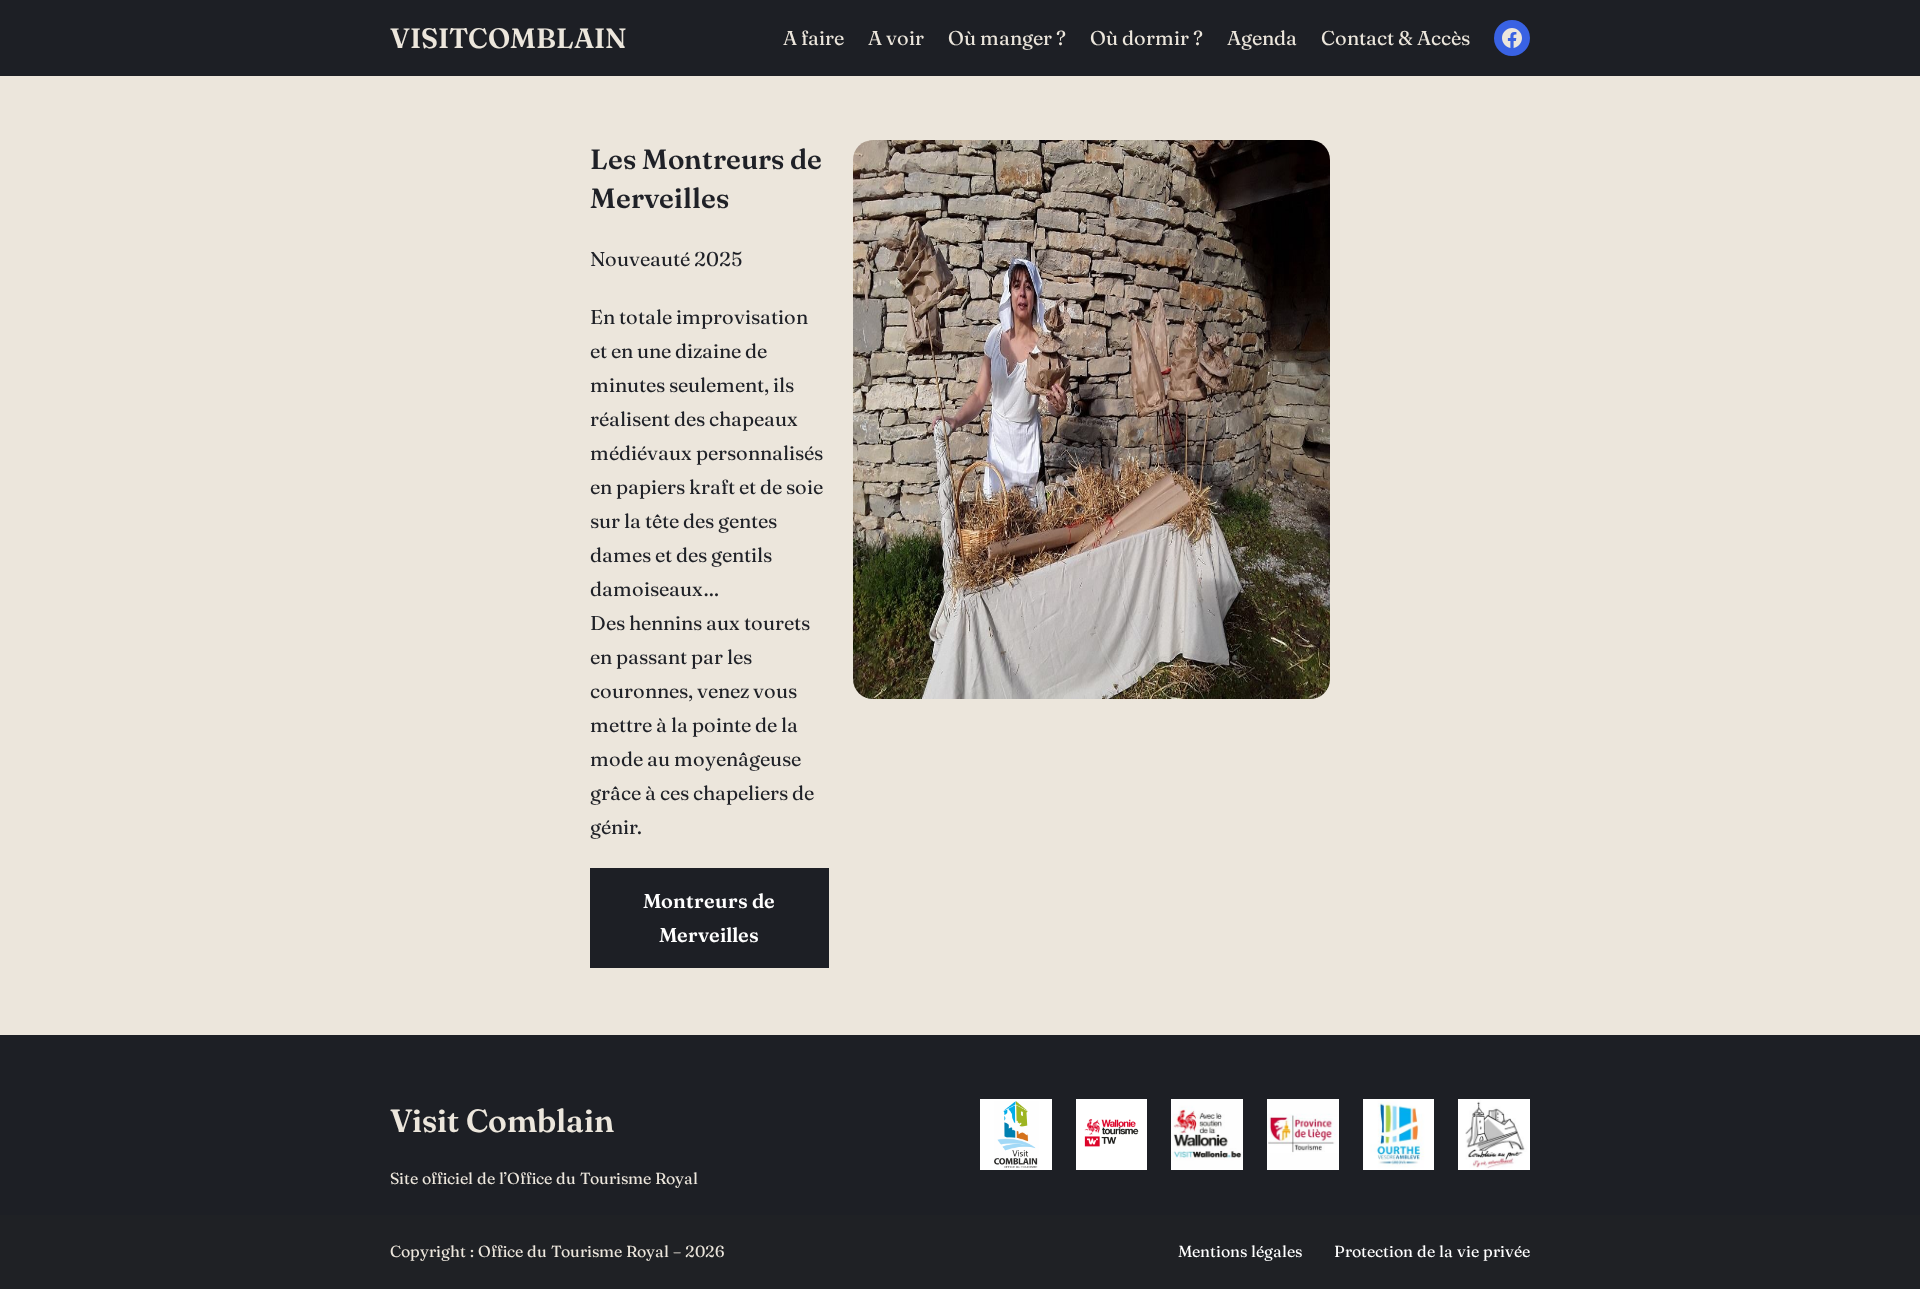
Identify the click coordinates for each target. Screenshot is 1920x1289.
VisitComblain (508, 38)
